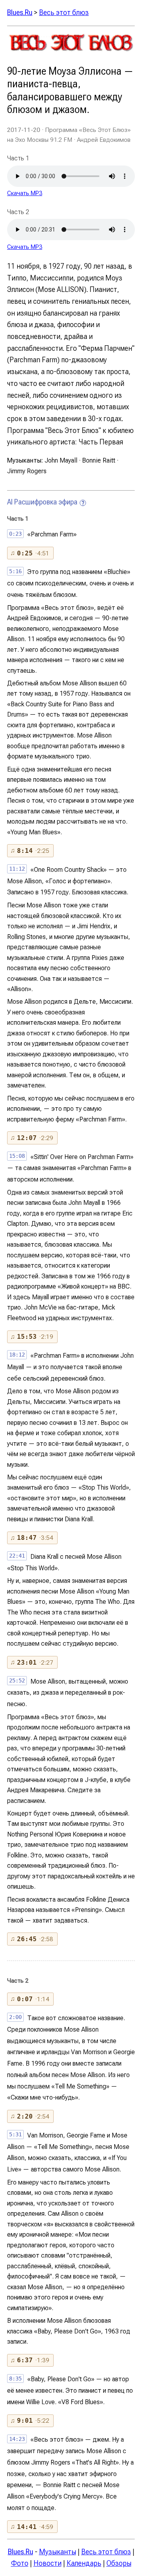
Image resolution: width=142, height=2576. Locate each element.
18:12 (17, 1355)
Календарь (84, 2563)
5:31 (15, 2134)
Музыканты (58, 2552)
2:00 (15, 2017)
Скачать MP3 (25, 193)
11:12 (17, 869)
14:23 (17, 2439)
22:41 (17, 1556)
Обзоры (119, 2563)
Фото (20, 2563)
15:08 (17, 1156)
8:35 (15, 2378)
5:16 (15, 571)
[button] (30, 553)
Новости (48, 2563)
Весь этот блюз (64, 12)
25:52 (17, 1680)
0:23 (15, 534)
